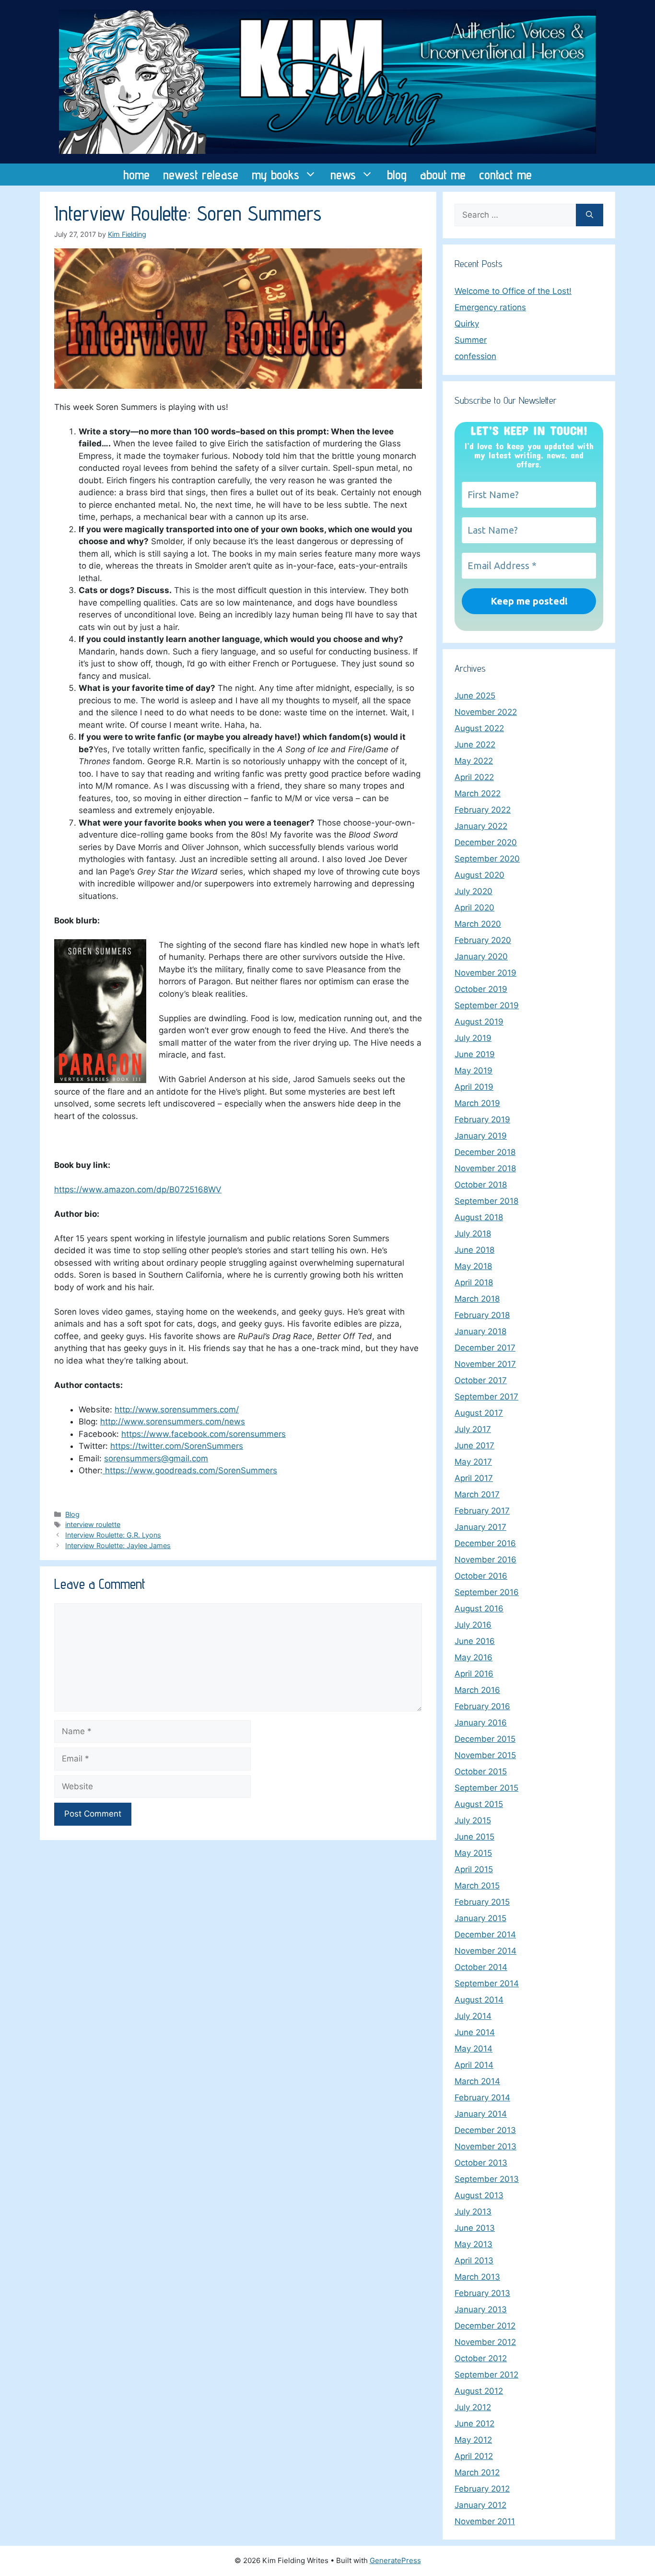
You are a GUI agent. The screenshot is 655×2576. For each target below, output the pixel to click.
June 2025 (475, 696)
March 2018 (477, 1299)
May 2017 (473, 1462)
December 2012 (485, 2326)
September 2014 (487, 1983)
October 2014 (481, 1967)
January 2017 (480, 1527)
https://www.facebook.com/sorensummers (204, 1434)
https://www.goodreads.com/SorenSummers (190, 1470)
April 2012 (474, 2456)
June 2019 (475, 1054)
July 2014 (473, 2016)
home (136, 175)
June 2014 (475, 2032)
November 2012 (485, 2342)
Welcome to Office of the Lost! (513, 291)
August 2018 (479, 1217)
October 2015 (481, 1772)
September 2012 (486, 2375)
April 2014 (474, 2065)
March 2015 (477, 1886)
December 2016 (485, 1543)
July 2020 (474, 891)
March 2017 (477, 1494)
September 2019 (487, 1005)
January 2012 (480, 2505)
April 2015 (474, 1869)
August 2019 (479, 1022)
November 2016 (485, 1560)
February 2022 (483, 810)
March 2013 (477, 2277)
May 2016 (474, 1657)
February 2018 (482, 1315)
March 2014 (477, 2081)
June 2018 (474, 1250)
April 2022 (474, 777)
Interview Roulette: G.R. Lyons (113, 1535)
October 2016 (481, 1576)
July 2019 (473, 1038)
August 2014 (479, 2000)
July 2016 (473, 1625)
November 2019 (485, 973)
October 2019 (481, 989)
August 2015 (479, 1804)
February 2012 (482, 2489)
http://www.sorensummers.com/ (177, 1410)
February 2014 (482, 2098)
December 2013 (485, 2130)
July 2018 (473, 1234)
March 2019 (477, 1103)
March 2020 (478, 924)
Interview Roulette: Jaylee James (118, 1545)
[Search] (590, 215)
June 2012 (474, 2424)
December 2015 (485, 1739)
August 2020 (480, 875)
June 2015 (474, 1837)
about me (443, 175)
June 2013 (475, 2228)
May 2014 (474, 2049)
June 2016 (475, 1641)
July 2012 (473, 2407)
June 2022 (475, 745)
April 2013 (474, 2261)
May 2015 (473, 1853)
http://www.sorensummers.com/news (173, 1422)
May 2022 (474, 761)
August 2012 (479, 2391)
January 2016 (481, 1723)
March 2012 (477, 2472)
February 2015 (482, 1902)
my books (275, 175)
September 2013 (487, 2179)
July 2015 (473, 1820)
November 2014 (485, 1951)
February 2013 (482, 2293)
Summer (471, 340)
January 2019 (481, 1136)
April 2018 (474, 1282)
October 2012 (481, 2358)
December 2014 (485, 1935)
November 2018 (485, 1168)
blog (397, 175)
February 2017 (482, 1511)
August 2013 (479, 2195)
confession (475, 356)
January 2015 (480, 1918)
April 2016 (474, 1674)
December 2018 (485, 1152)
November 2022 (486, 712)
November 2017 (485, 1364)
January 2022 (481, 826)
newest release (201, 175)
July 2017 (473, 1429)
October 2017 (481, 1380)
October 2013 (481, 2163)
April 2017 (474, 1478)
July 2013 (473, 2212)
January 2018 (480, 1331)
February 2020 (483, 940)
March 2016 (477, 1690)
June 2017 (474, 1445)
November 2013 (485, 2146)
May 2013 (474, 2244)
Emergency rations (490, 307)
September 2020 (487, 859)
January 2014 (481, 2114)
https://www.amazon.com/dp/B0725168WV (138, 1189)
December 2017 (485, 1348)
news (343, 175)
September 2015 (486, 1788)
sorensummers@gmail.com (156, 1458)
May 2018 (473, 1266)
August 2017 (479, 1413)
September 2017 (486, 1397)
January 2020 (481, 956)
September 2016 (487, 1592)
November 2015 (485, 1755)
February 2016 (482, 1706)
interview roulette (93, 1524)
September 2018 (486, 1201)
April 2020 (474, 908)
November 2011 (485, 2521)
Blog (72, 1514)
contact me (505, 175)
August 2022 (479, 728)
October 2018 (481, 1185)
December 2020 (486, 842)
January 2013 (481, 2309)
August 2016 (479, 1609)
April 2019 (474, 1087)
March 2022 (478, 793)
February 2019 (482, 1119)
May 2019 (474, 1071)
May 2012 (473, 2440)
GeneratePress (395, 2560)
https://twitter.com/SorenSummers (177, 1446)
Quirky (467, 324)
